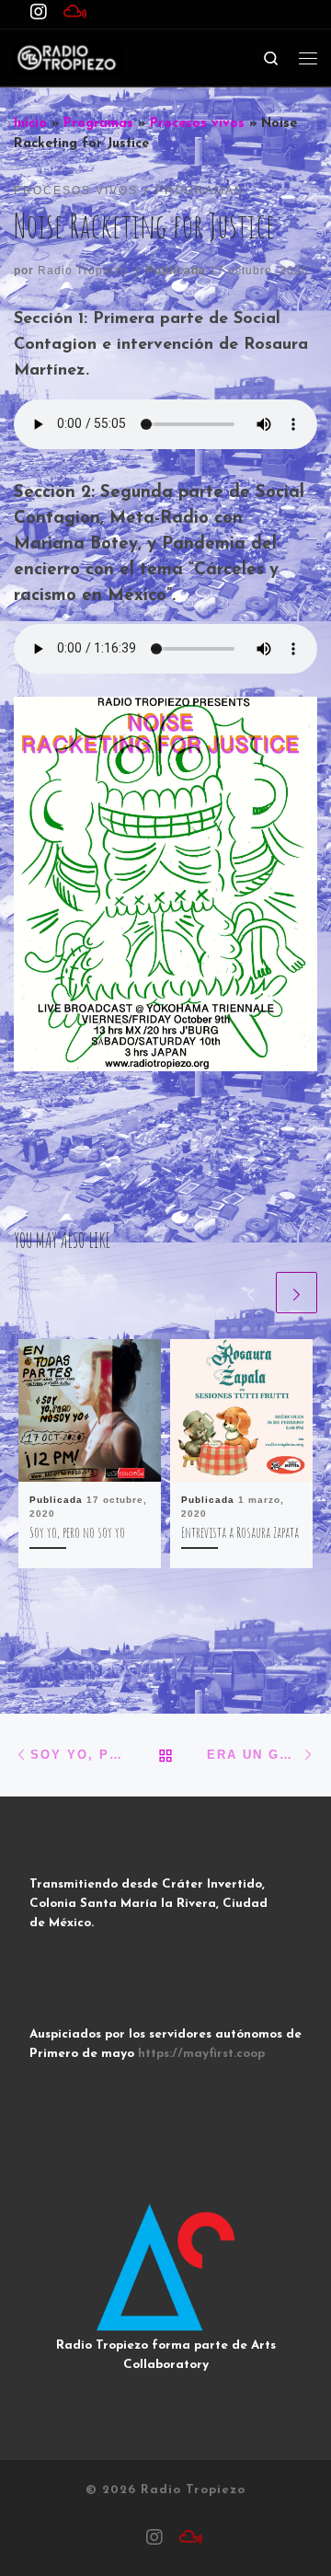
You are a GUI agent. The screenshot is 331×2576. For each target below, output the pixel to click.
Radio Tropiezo (83, 271)
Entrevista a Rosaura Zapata (240, 1532)
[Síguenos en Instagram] (39, 14)
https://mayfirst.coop (201, 2054)
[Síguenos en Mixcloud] (75, 14)
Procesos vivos (197, 124)
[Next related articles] (297, 1293)
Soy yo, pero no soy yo (77, 1532)
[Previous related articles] (251, 1293)
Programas (98, 124)
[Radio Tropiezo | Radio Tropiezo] (70, 57)
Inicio (30, 124)
